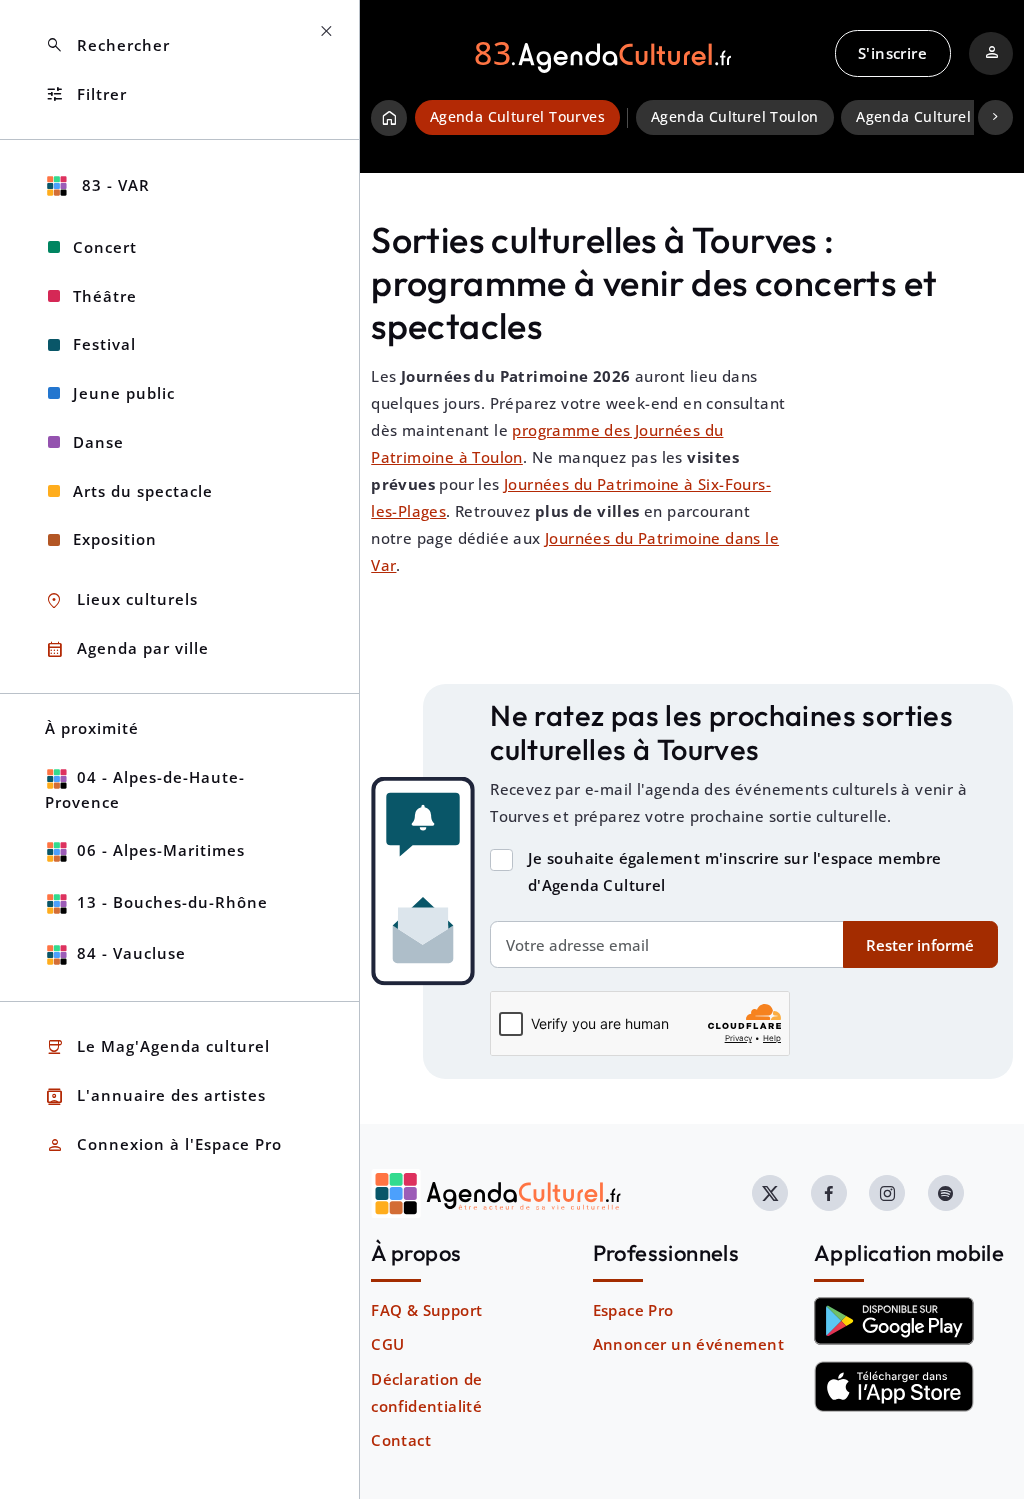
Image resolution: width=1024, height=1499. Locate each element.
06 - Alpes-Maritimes (161, 850)
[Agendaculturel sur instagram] (887, 1193)
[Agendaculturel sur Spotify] (946, 1193)
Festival (104, 344)
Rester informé (920, 945)
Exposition (115, 539)
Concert (105, 247)
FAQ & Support (426, 1310)
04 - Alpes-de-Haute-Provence (145, 789)
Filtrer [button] (86, 94)
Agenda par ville (127, 649)
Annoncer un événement (688, 1344)
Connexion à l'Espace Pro (163, 1145)
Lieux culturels (121, 600)
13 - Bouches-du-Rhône (172, 902)
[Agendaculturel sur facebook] (829, 1193)
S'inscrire (892, 53)
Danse (98, 442)
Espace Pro (633, 1310)
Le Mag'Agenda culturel (157, 1047)
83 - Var (113, 185)
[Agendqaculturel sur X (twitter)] (770, 1193)
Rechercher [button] (107, 45)
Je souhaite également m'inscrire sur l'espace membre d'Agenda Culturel (735, 871)
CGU (387, 1344)
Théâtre (105, 296)
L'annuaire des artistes (155, 1096)
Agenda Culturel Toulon (735, 117)
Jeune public (124, 393)
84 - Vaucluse (131, 953)
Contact (401, 1440)
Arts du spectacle (143, 491)
